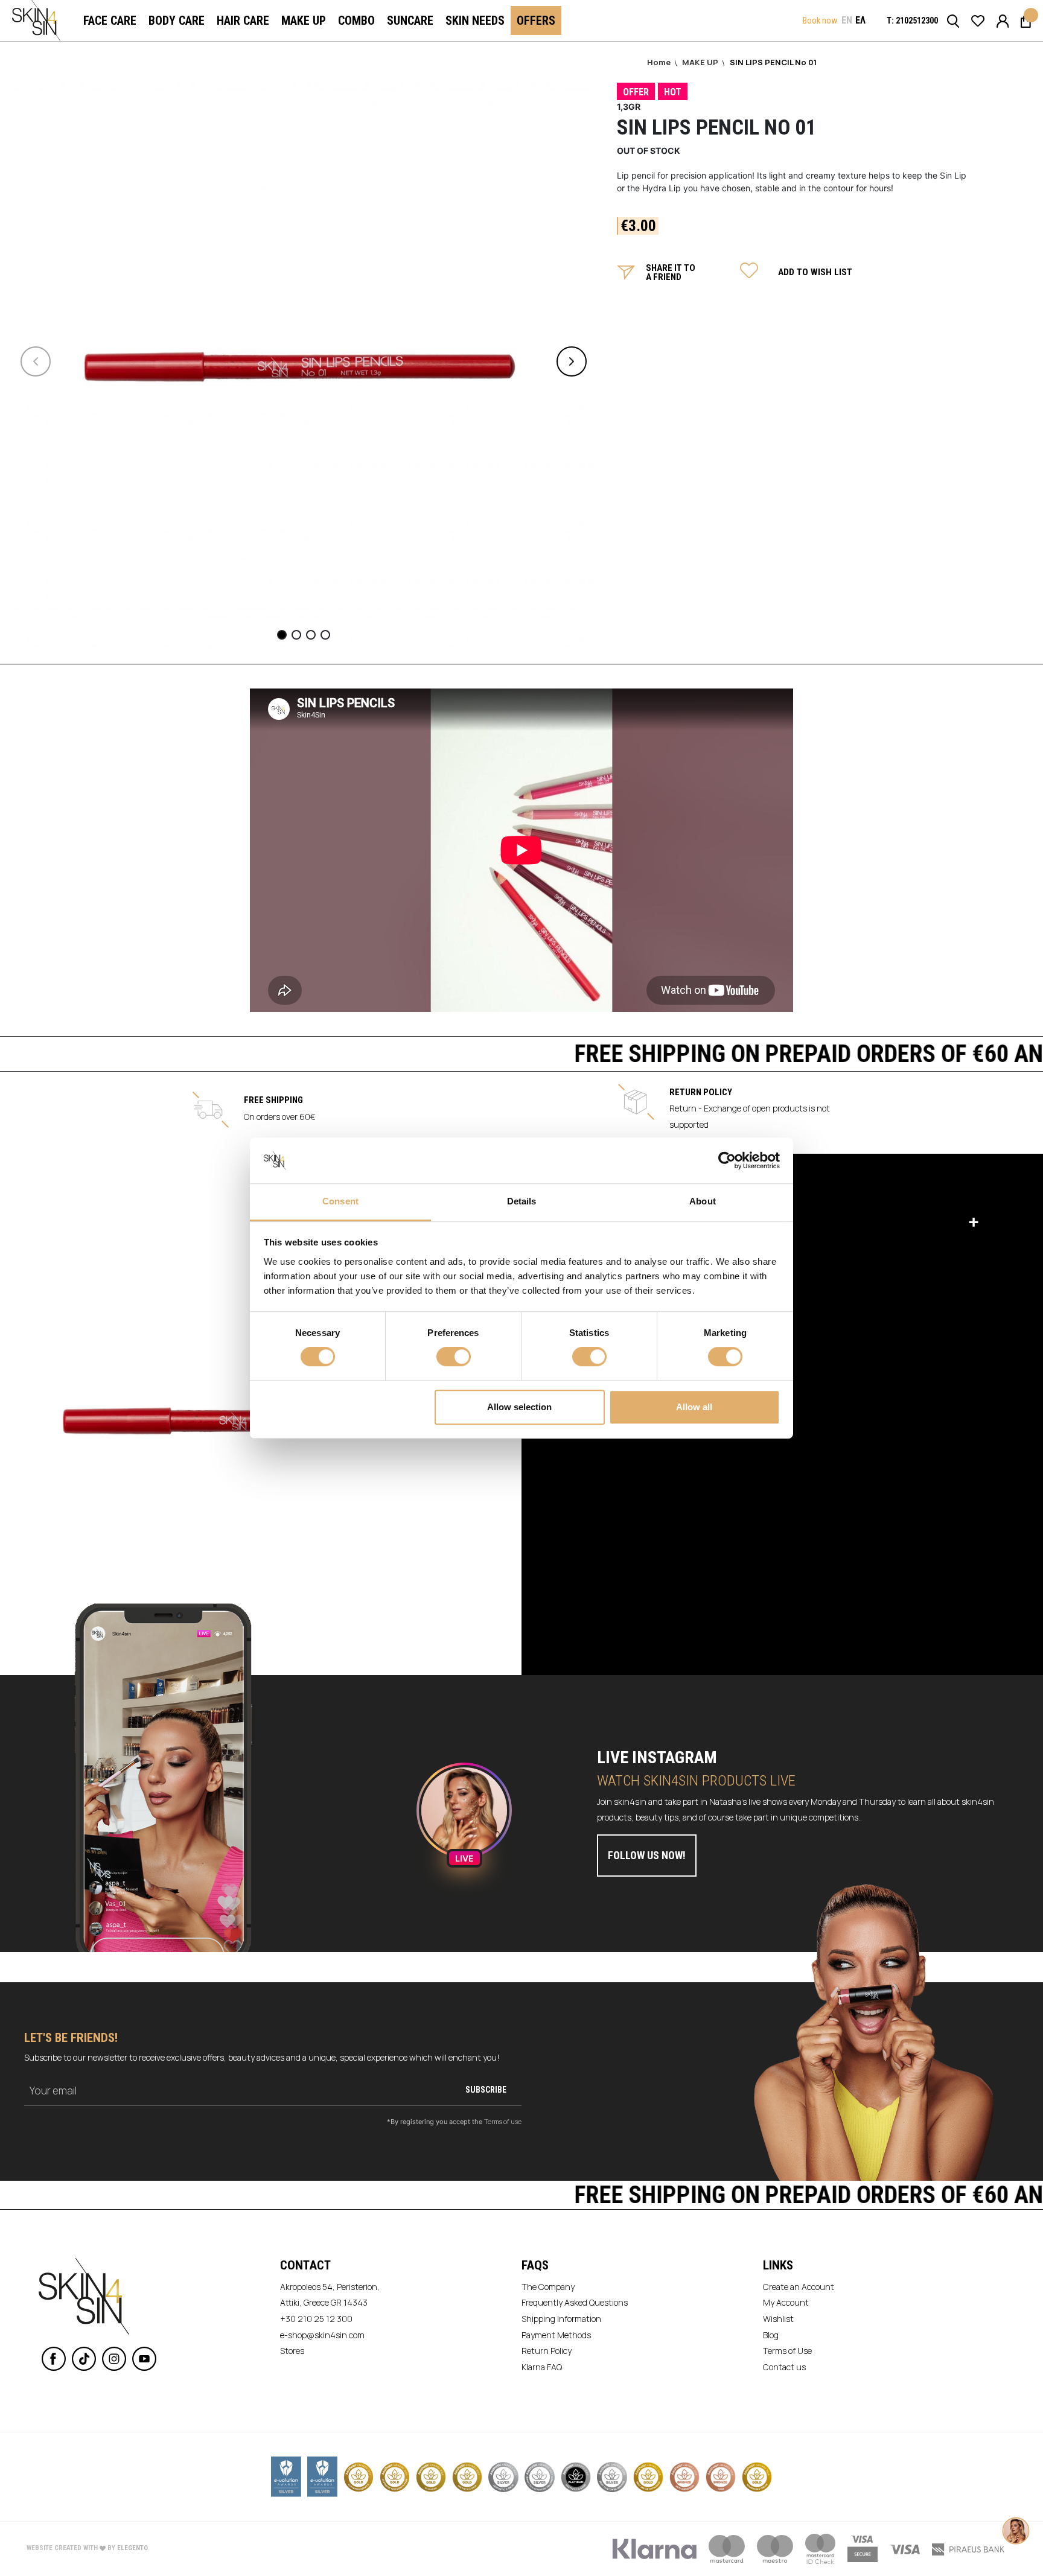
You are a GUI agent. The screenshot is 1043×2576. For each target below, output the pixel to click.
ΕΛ (860, 20)
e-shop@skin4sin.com (322, 2335)
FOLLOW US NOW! (647, 1855)
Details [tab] (522, 1202)
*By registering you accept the (454, 2121)
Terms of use (503, 2121)
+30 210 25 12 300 (316, 2319)
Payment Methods (556, 2335)
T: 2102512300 (912, 21)
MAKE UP (701, 62)
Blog (771, 2335)
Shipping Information (561, 2319)
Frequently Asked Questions (575, 2302)
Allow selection (519, 1407)
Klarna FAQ (542, 2367)
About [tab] (703, 1202)
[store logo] (36, 21)
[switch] (454, 1358)
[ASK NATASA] (1016, 2519)
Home (660, 62)
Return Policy (547, 2351)
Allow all (694, 1407)
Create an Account (799, 2287)
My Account (786, 2302)
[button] (847, 21)
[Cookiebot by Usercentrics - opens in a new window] (727, 1160)
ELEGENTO (132, 2548)
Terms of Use (787, 2351)
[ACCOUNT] (1003, 20)
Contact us (784, 2367)
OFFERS (536, 21)
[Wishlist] (978, 20)
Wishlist (778, 2319)
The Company (548, 2287)
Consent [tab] (340, 1202)
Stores (292, 2351)
